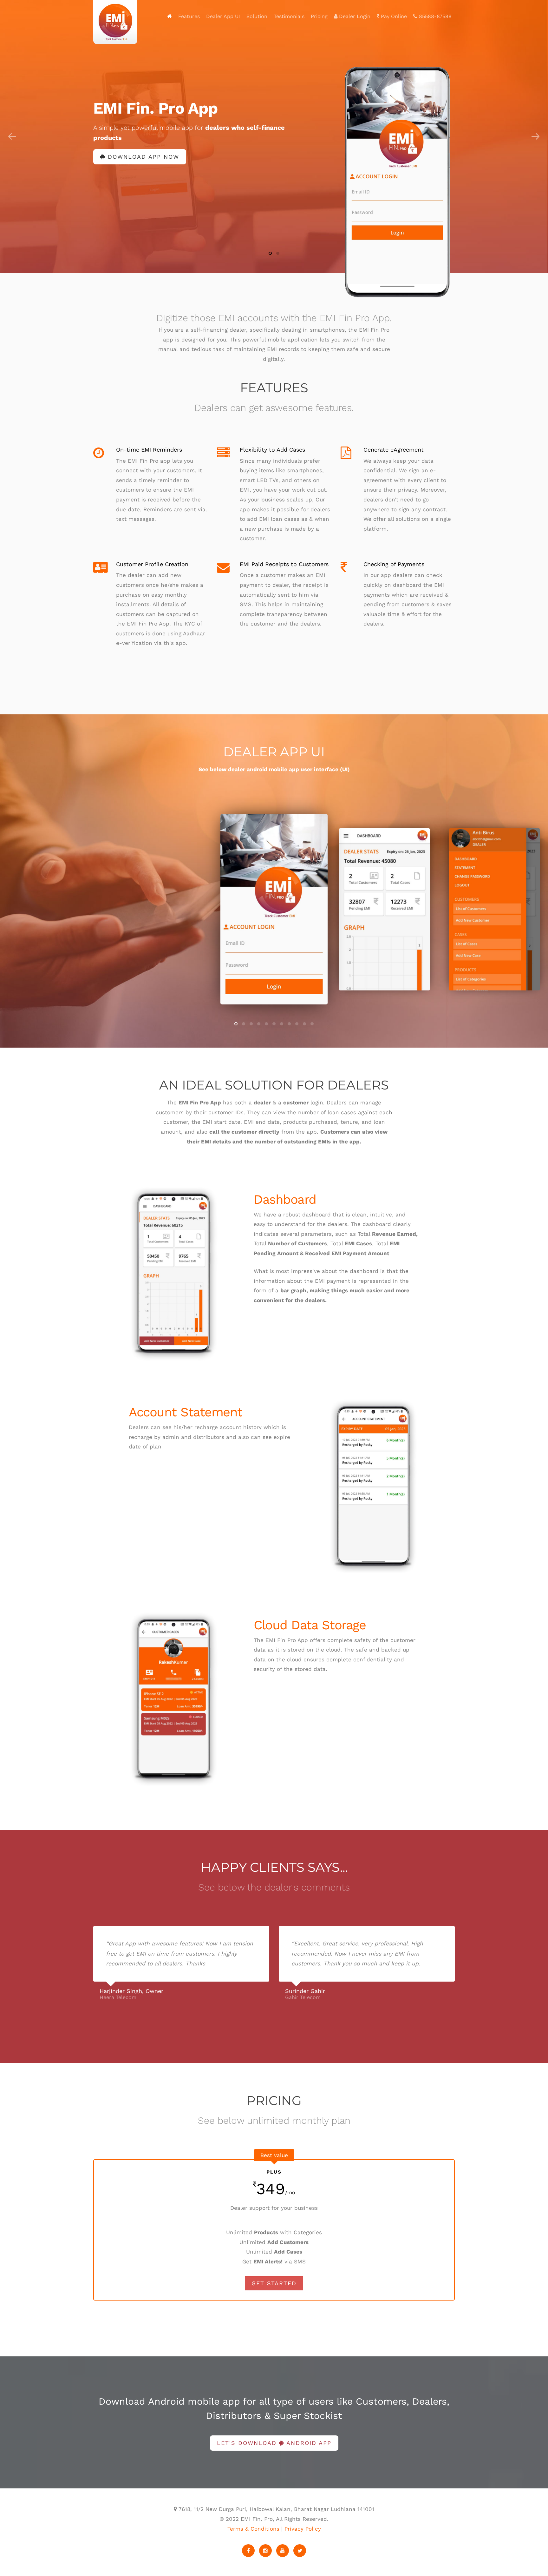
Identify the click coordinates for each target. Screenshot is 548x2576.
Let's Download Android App (274, 2443)
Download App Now (142, 157)
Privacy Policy (303, 2529)
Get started (274, 2283)
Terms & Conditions (253, 2529)
